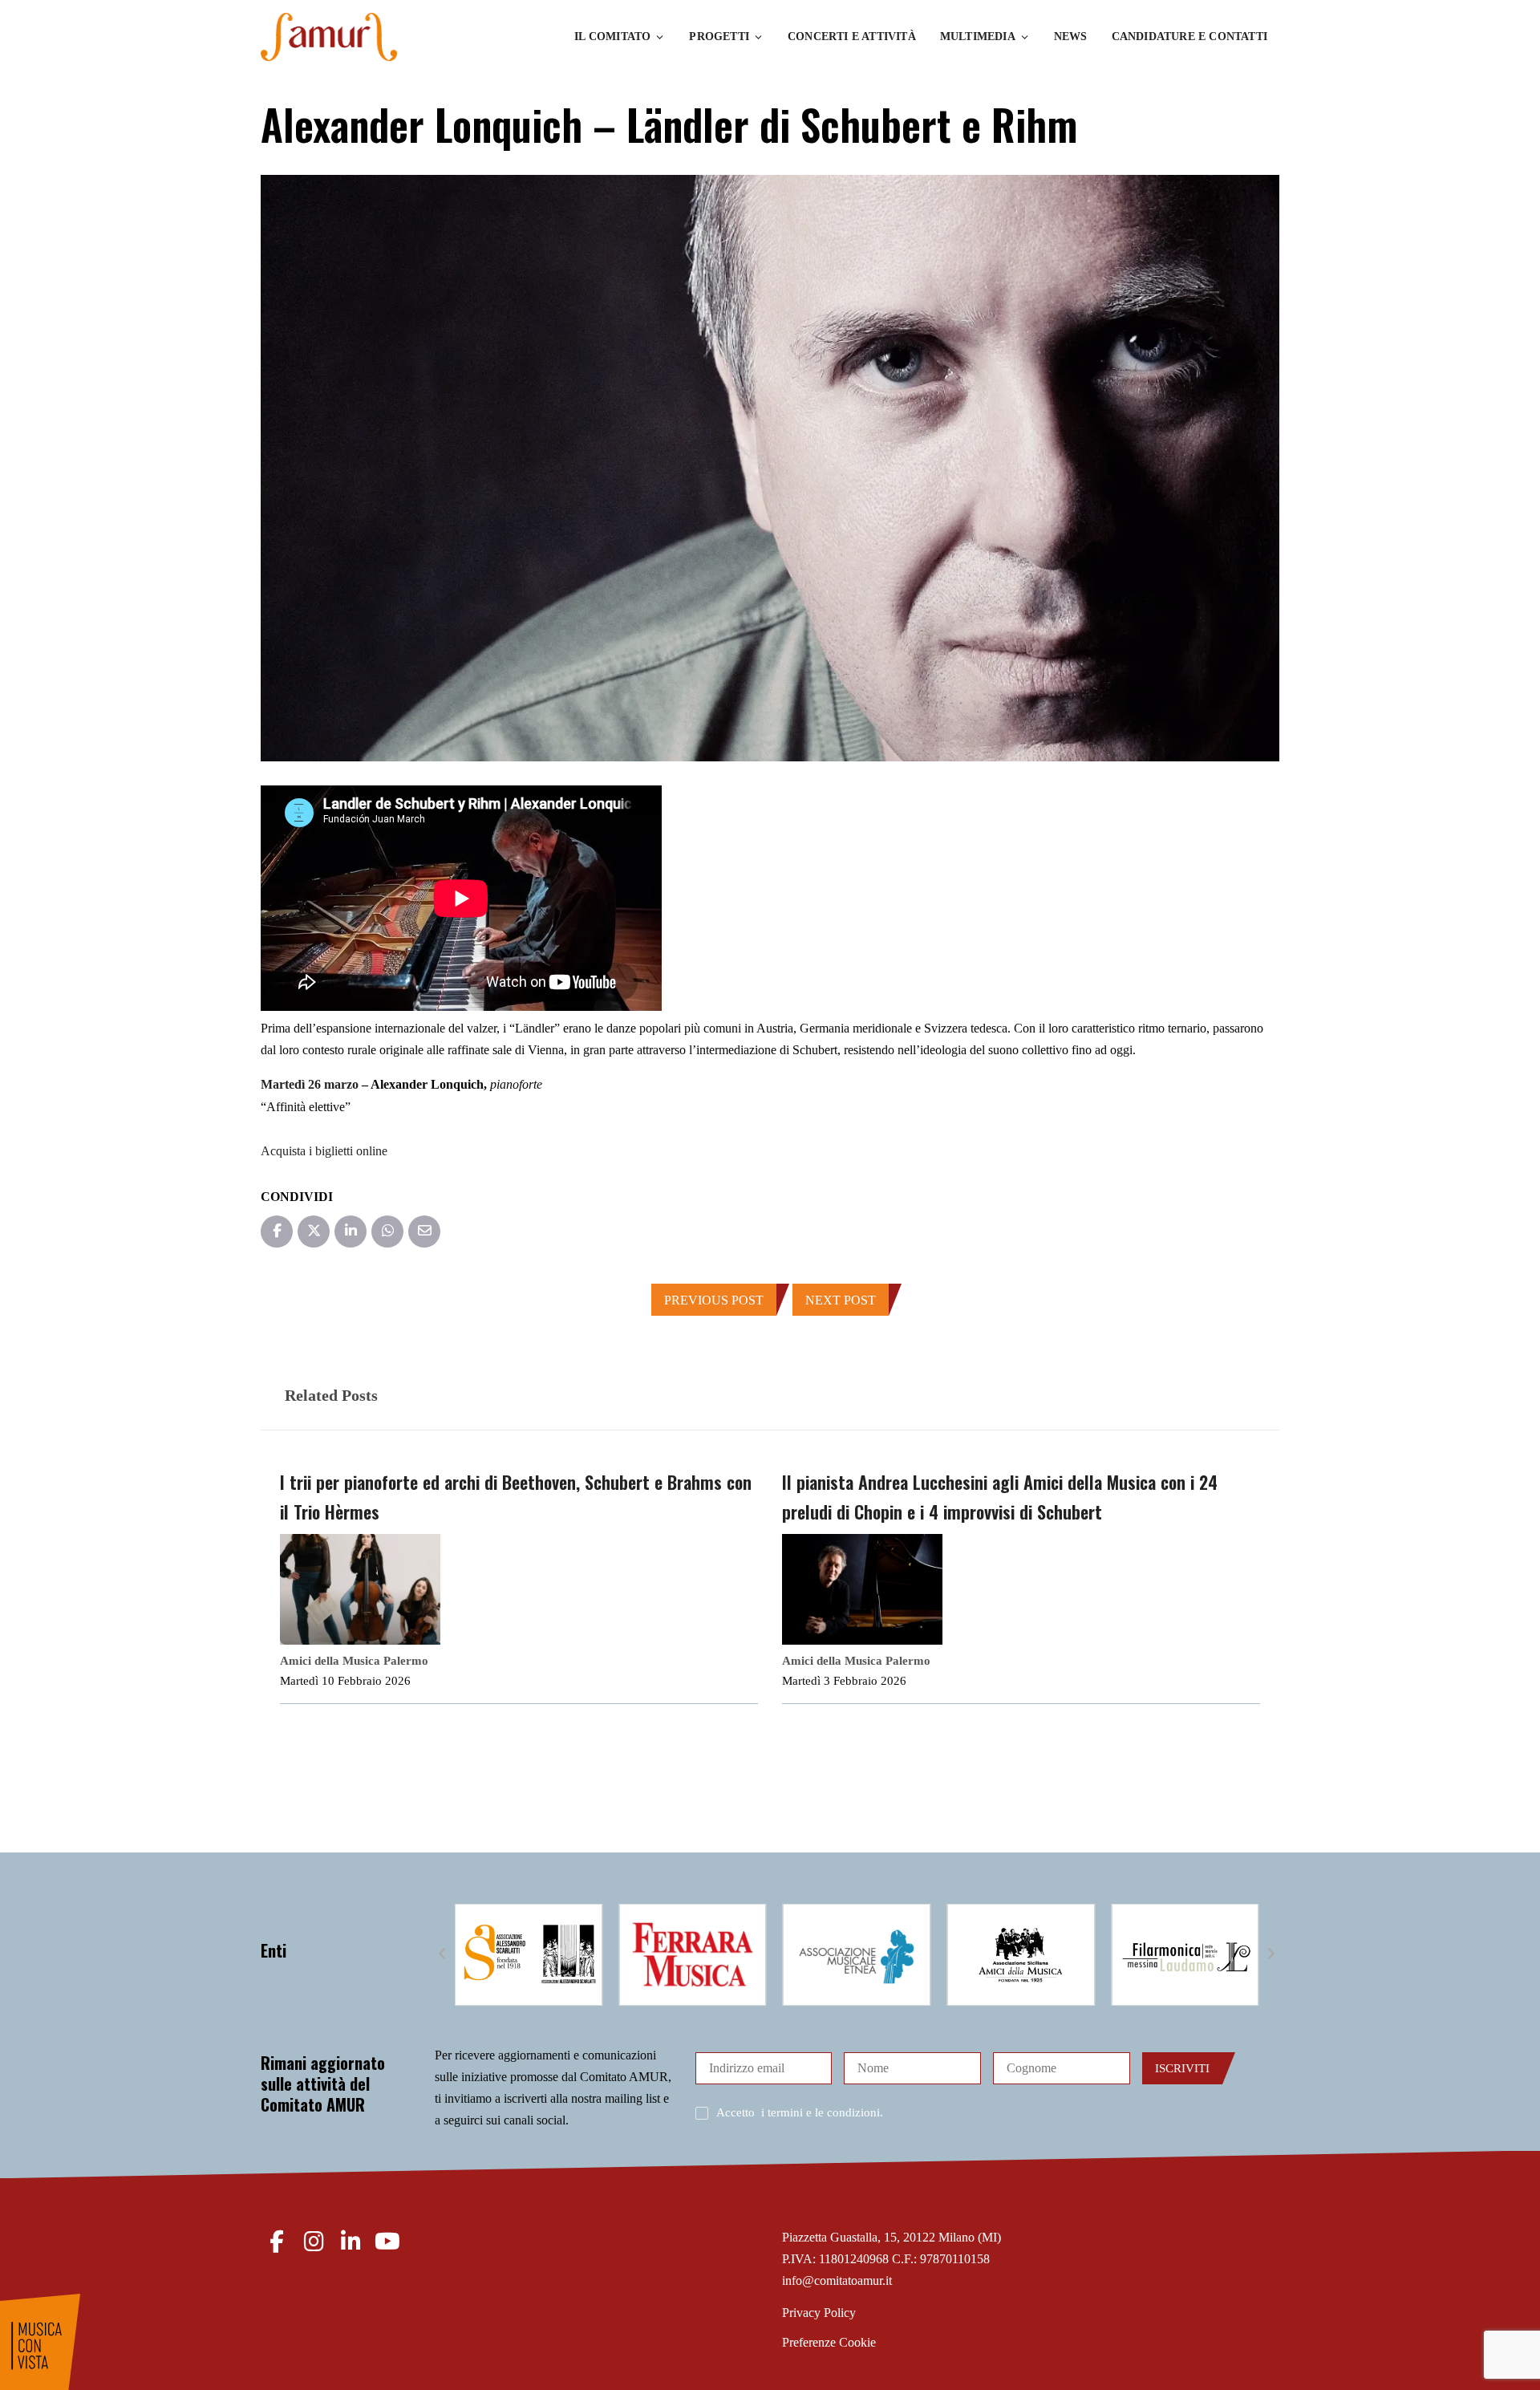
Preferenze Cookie (829, 2342)
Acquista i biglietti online (324, 1151)
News (1071, 37)
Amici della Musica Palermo (354, 1661)
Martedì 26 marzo (310, 1084)
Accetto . (800, 2112)
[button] (443, 1954)
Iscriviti (1182, 2068)
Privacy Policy (819, 2313)
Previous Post (714, 1300)
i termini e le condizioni (821, 2112)
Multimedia (978, 37)
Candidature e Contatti (1189, 37)
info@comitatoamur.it (837, 2280)
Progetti (719, 37)
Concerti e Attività (852, 37)
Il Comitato (612, 37)
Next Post (841, 1300)
